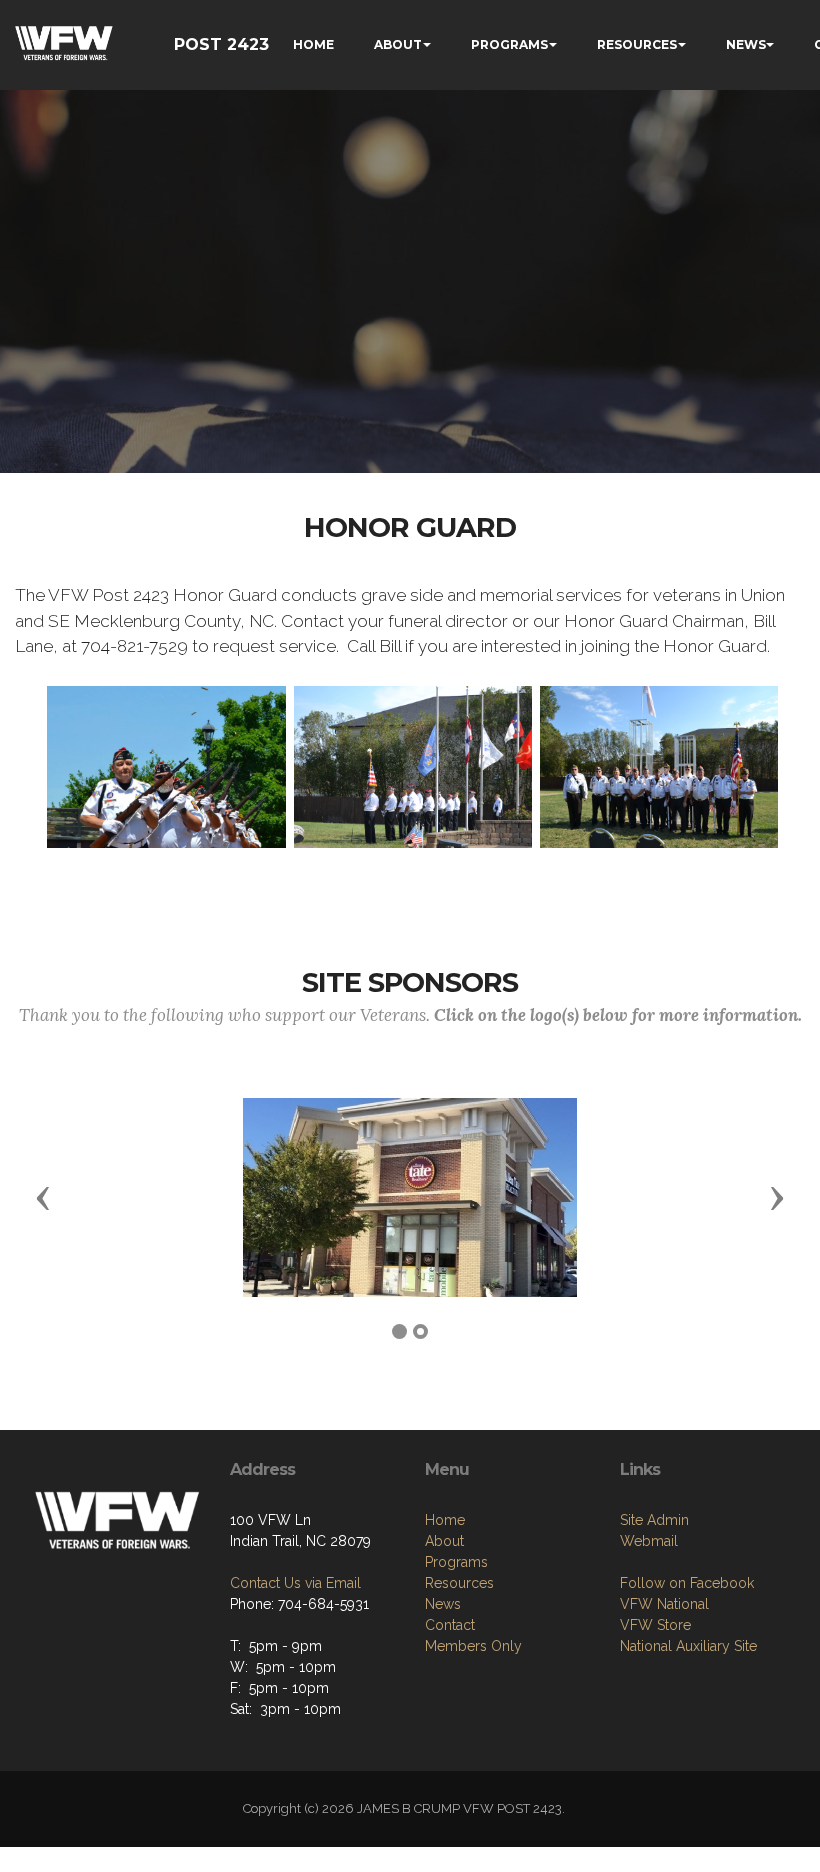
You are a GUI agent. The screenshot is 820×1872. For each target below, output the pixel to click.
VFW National (664, 1604)
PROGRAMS (509, 44)
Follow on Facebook (687, 1583)
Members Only (473, 1646)
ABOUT (398, 44)
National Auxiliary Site (688, 1646)
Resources (459, 1583)
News (443, 1604)
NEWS (746, 44)
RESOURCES (637, 44)
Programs (456, 1562)
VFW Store (655, 1625)
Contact (450, 1625)
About (444, 1541)
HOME (313, 44)
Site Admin (654, 1520)
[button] (43, 1197)
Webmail (649, 1541)
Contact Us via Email (295, 1583)
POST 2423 (221, 44)
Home (445, 1520)
